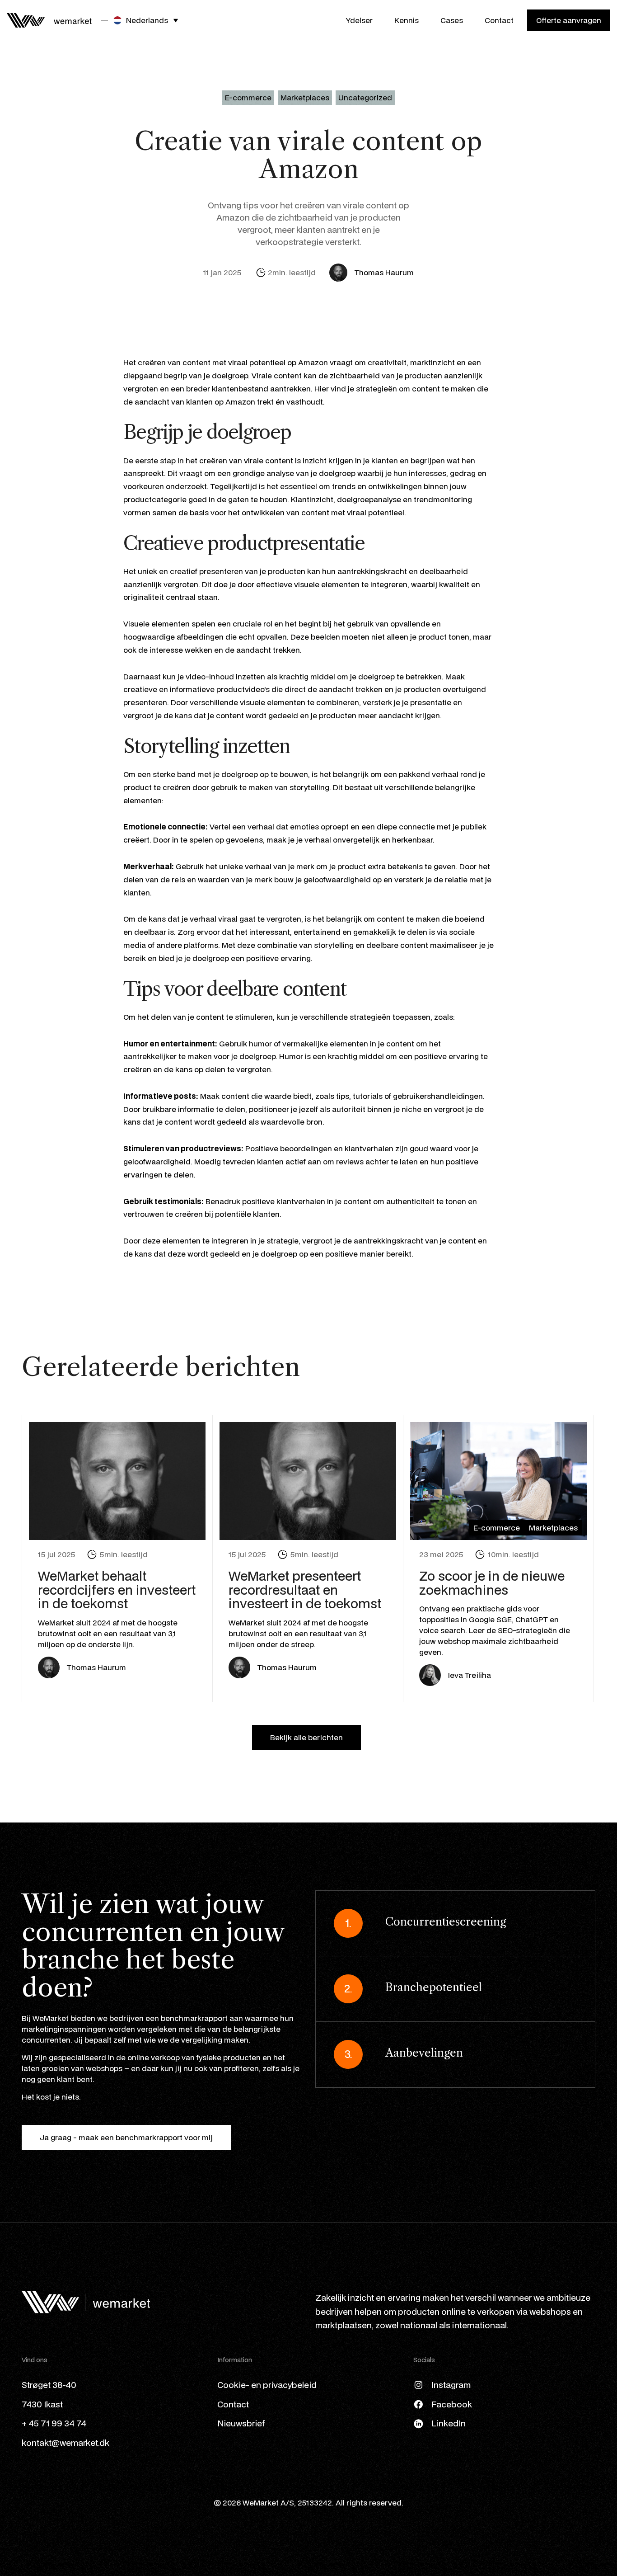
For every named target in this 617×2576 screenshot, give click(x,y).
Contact (499, 20)
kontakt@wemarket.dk (65, 2442)
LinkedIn (449, 2423)
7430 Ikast (42, 2404)
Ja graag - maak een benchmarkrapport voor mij (126, 2137)
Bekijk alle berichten (306, 1737)
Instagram (451, 2385)
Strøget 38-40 (49, 2385)
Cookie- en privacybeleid (267, 2385)
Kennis (407, 20)
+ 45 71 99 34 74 (54, 2423)
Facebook (452, 2404)
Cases (452, 20)
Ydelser (359, 20)
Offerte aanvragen (569, 20)
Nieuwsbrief (241, 2423)
